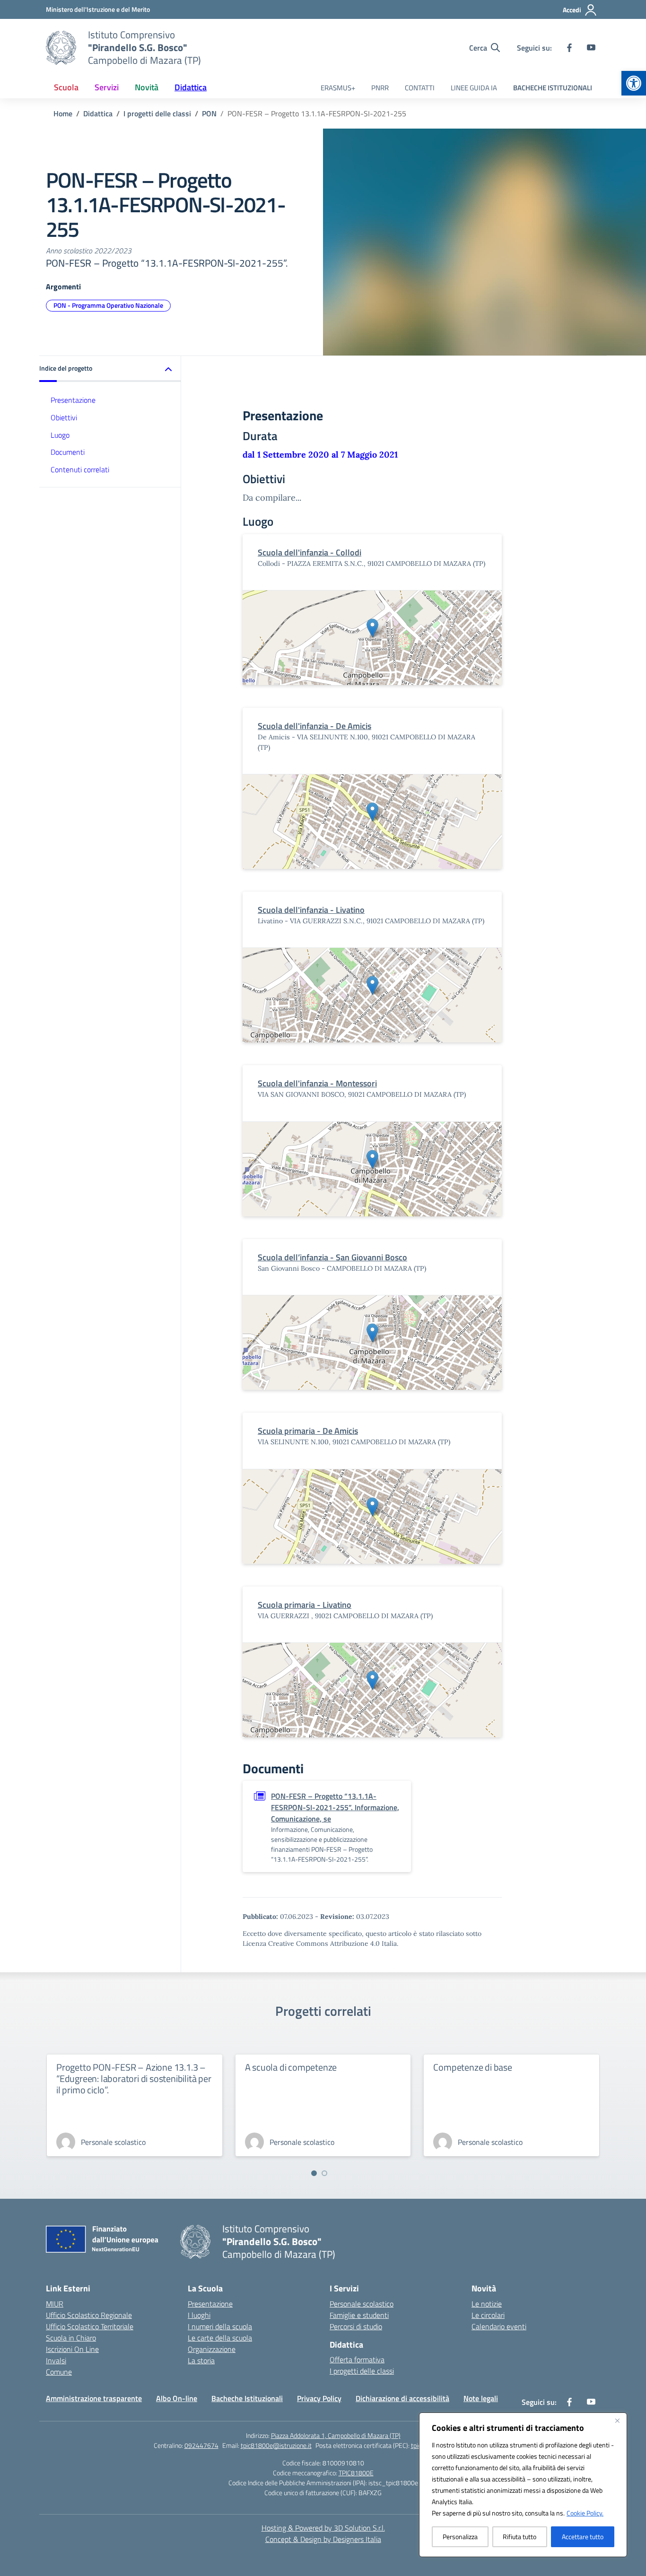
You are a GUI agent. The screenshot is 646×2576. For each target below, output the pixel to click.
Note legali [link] (481, 2398)
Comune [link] (59, 2372)
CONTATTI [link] (420, 88)
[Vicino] (617, 2420)
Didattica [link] (191, 87)
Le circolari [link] (488, 2315)
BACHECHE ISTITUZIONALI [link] (553, 88)
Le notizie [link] (487, 2304)
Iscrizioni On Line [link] (72, 2349)
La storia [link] (201, 2360)
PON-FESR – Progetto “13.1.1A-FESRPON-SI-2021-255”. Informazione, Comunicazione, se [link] (335, 1807)
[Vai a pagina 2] (324, 2173)
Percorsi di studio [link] (356, 2326)
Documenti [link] (68, 452)
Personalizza (460, 2537)
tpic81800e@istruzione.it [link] (276, 2445)
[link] (634, 83)
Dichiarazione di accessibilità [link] (402, 2398)
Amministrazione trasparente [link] (94, 2398)
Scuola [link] (66, 87)
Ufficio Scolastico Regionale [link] (89, 2315)
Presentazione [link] (73, 400)
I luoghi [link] (199, 2315)
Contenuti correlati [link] (80, 470)
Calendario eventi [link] (499, 2326)
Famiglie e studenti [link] (359, 2315)
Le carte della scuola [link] (220, 2338)
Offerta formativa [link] (357, 2359)
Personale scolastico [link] (362, 2304)
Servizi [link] (107, 87)
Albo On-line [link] (177, 2398)
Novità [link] (147, 87)
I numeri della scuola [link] (220, 2326)
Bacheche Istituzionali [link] (247, 2398)
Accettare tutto (583, 2537)
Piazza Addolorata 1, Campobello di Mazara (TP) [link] (336, 2435)
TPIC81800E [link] (356, 2473)
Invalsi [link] (56, 2360)
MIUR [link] (55, 2304)
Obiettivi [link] (64, 417)
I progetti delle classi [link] (362, 2371)
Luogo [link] (60, 435)
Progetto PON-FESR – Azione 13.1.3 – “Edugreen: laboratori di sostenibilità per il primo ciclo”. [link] (134, 2078)
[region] (523, 2485)
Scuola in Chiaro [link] (71, 2338)
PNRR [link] (380, 88)
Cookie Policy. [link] (585, 2513)
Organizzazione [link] (212, 2349)
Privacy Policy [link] (319, 2398)
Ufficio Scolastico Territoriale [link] (90, 2326)
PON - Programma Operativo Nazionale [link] (108, 305)
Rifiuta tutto (519, 2537)
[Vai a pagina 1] (314, 2173)
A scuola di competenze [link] (291, 2067)
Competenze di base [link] (472, 2067)
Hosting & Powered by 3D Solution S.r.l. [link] (323, 2528)
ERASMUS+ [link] (338, 88)
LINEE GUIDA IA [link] (474, 88)
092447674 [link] (201, 2445)
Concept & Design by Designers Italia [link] (323, 2539)
